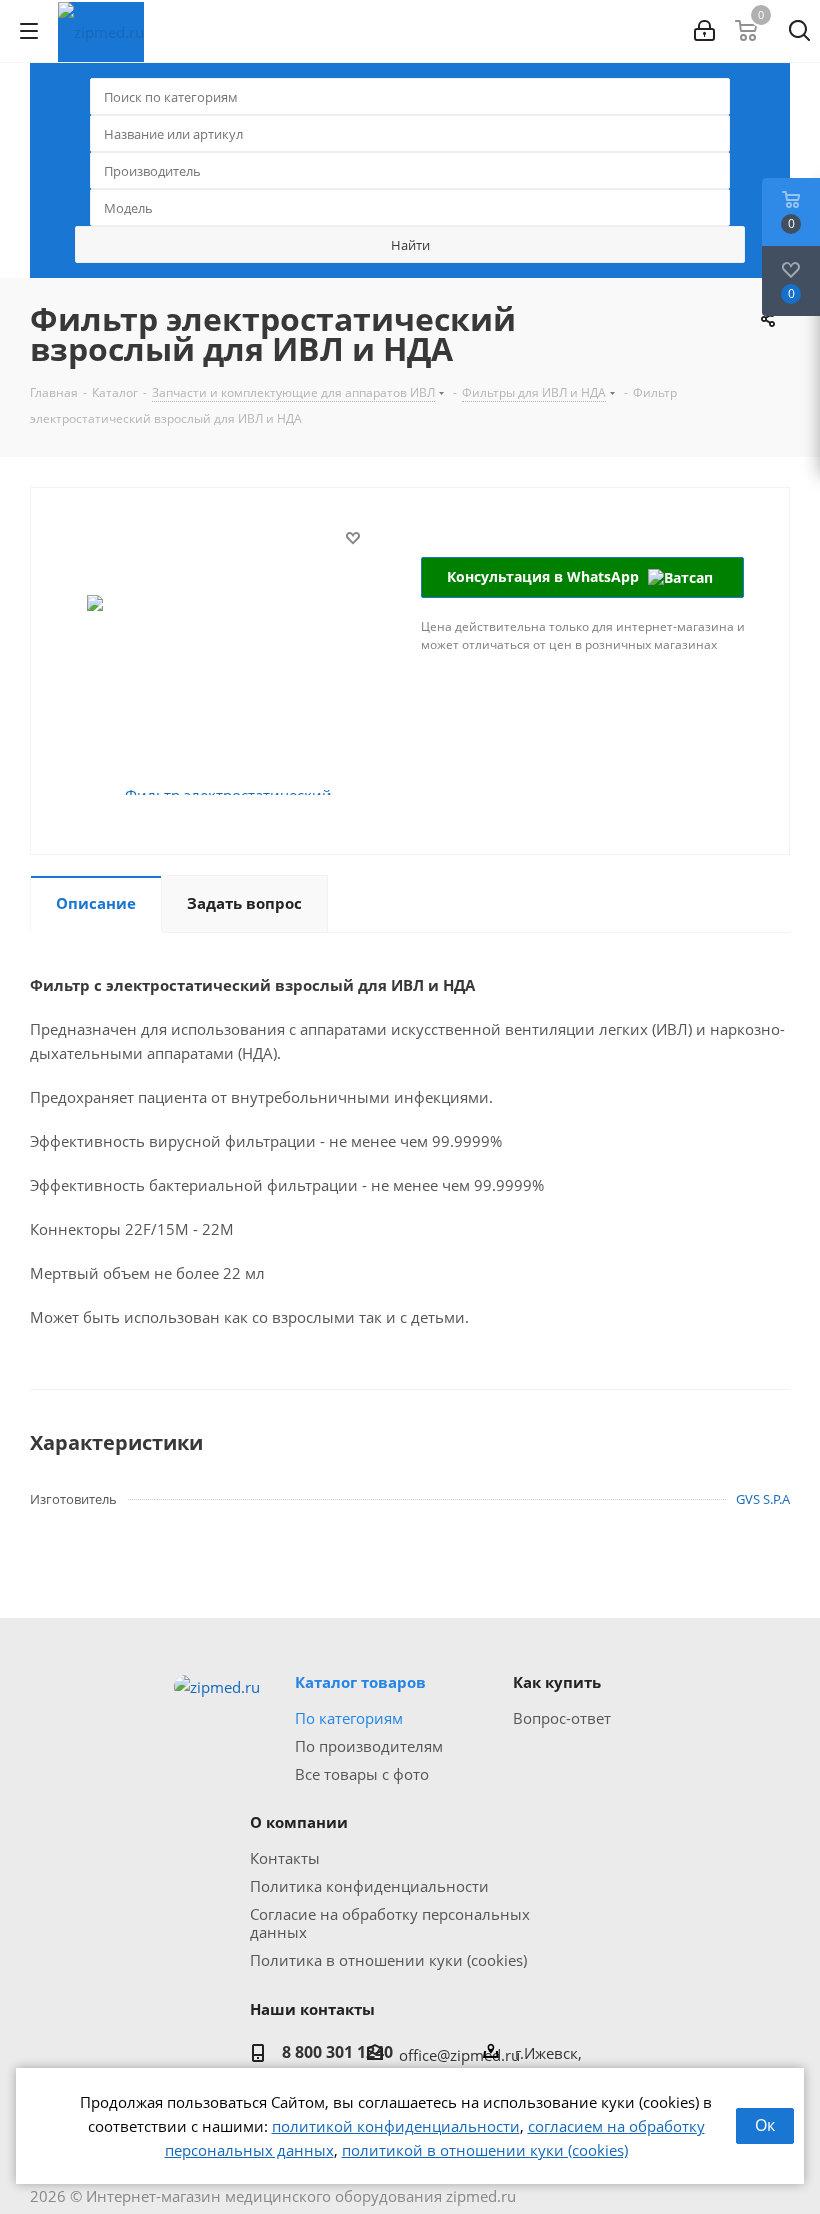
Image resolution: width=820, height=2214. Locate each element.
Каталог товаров (360, 1682)
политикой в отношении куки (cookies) (485, 2150)
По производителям (369, 1746)
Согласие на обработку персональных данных (390, 1923)
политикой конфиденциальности (396, 2126)
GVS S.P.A (763, 1499)
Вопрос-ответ (562, 1718)
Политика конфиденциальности (369, 1886)
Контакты (285, 1858)
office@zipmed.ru (459, 2055)
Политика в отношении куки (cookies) (388, 1960)
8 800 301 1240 (337, 2052)
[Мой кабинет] (704, 31)
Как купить (557, 1682)
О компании (299, 1822)
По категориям (349, 1718)
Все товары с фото (362, 1774)
